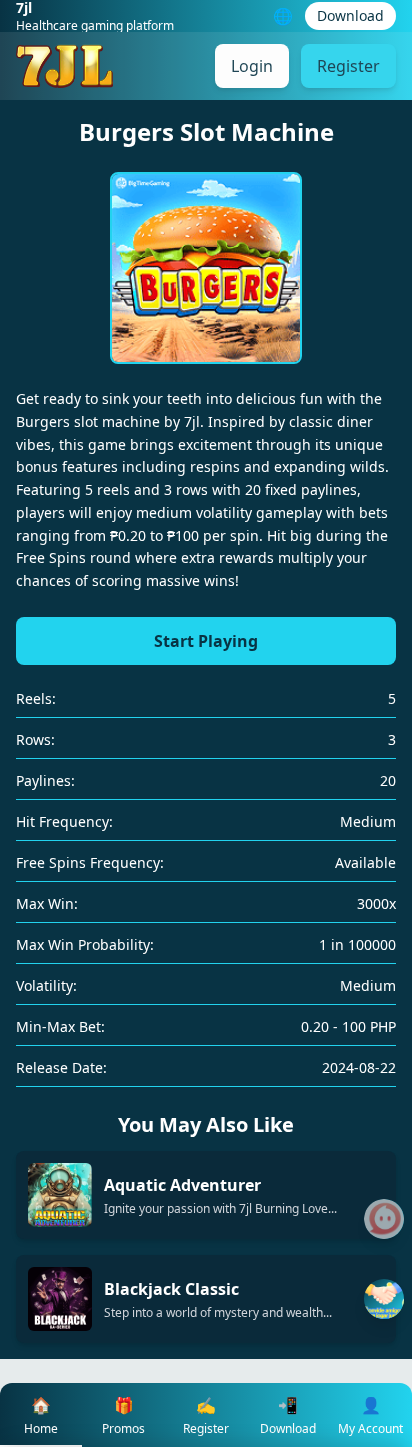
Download (350, 15)
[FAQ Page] (384, 1219)
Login (252, 66)
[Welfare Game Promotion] (384, 1299)
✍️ (206, 1415)
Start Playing (206, 641)
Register (348, 66)
